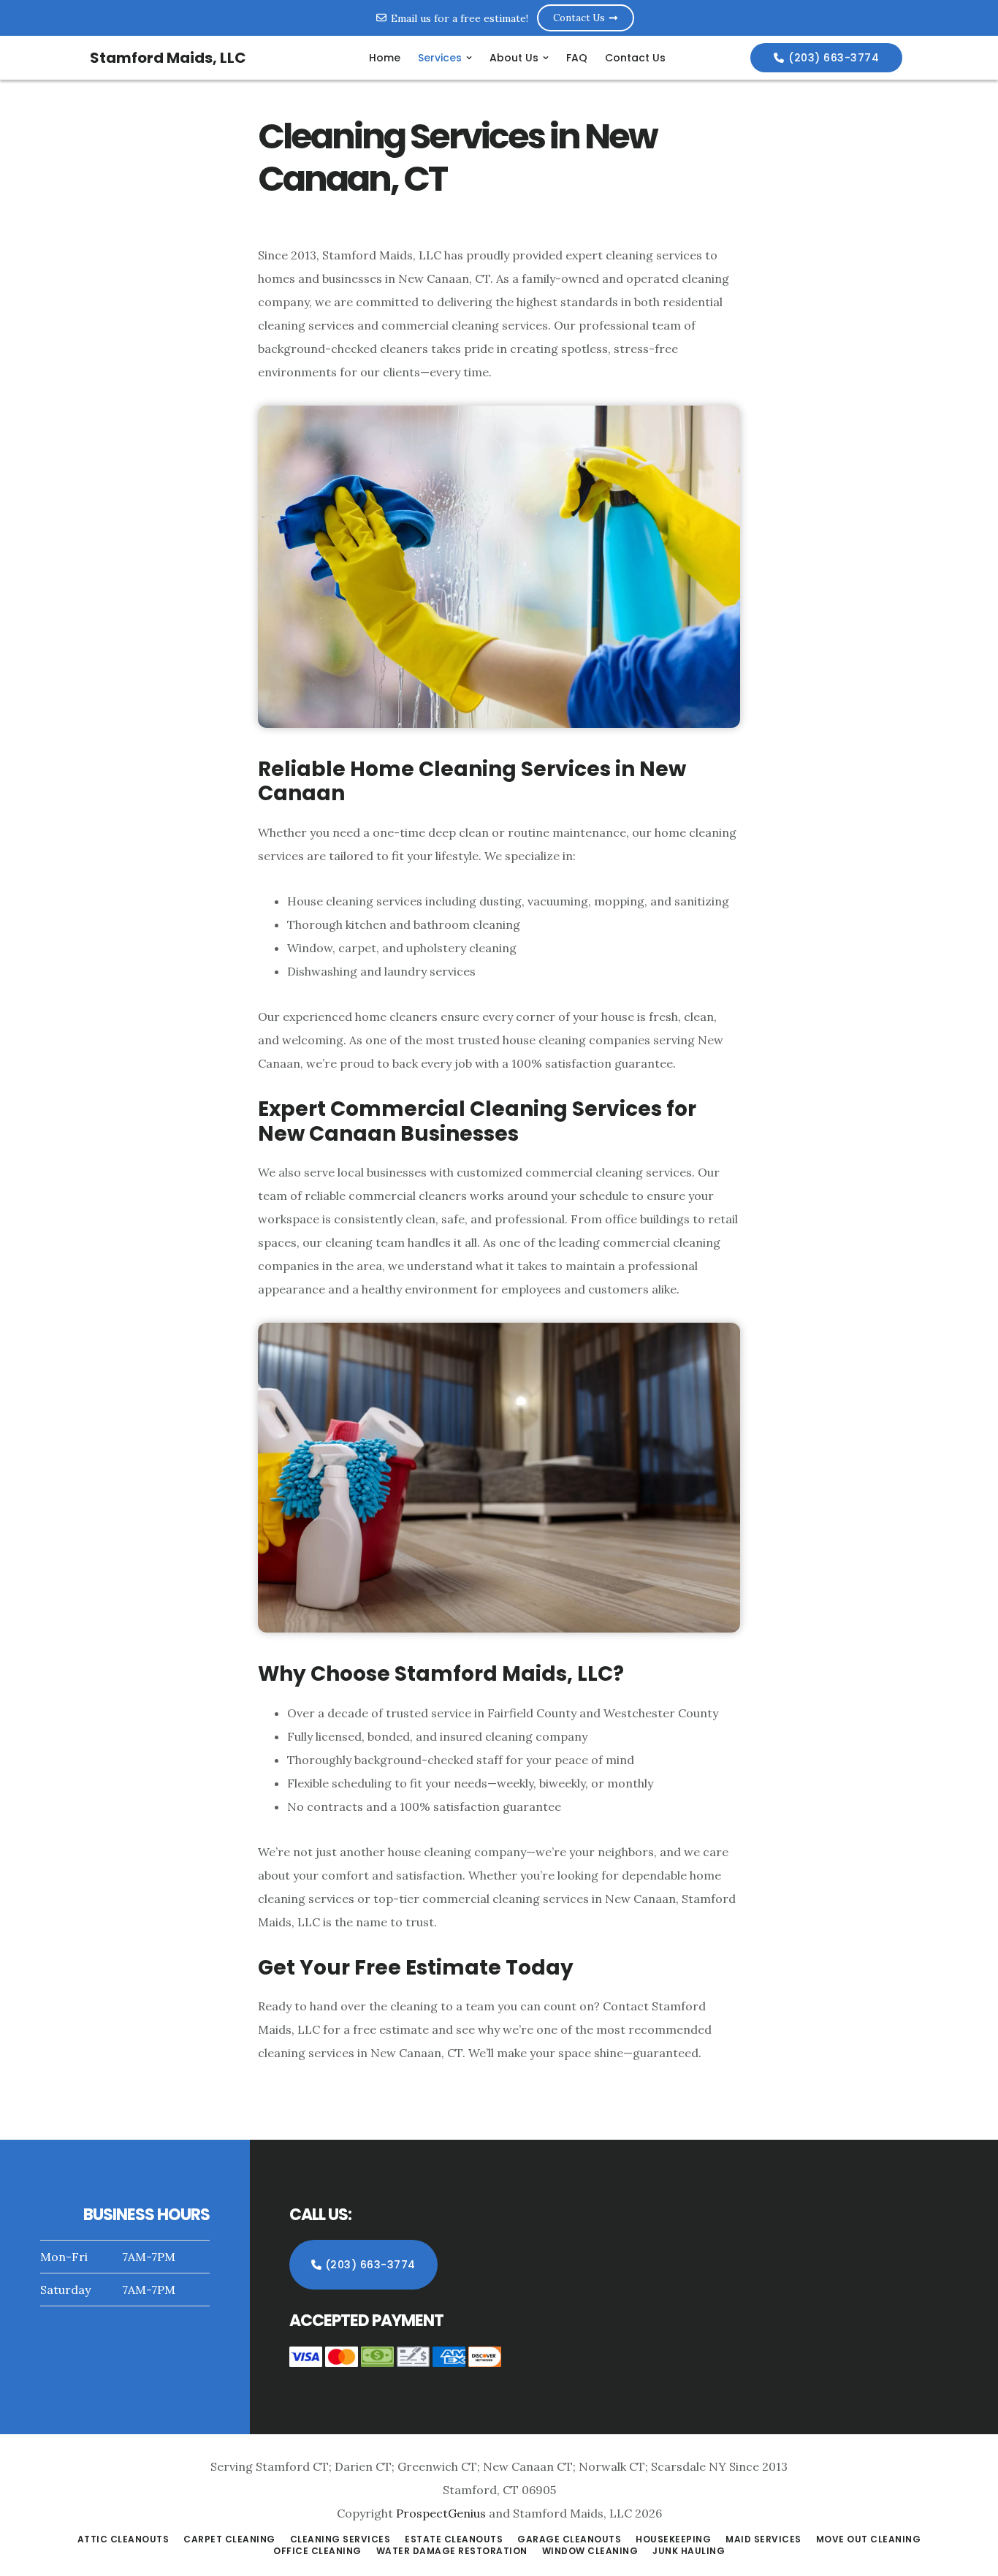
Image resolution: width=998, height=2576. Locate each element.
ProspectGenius (441, 2513)
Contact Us (635, 58)
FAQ (577, 58)
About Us (514, 58)
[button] (445, 58)
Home (385, 58)
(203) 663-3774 (834, 58)
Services (440, 58)
